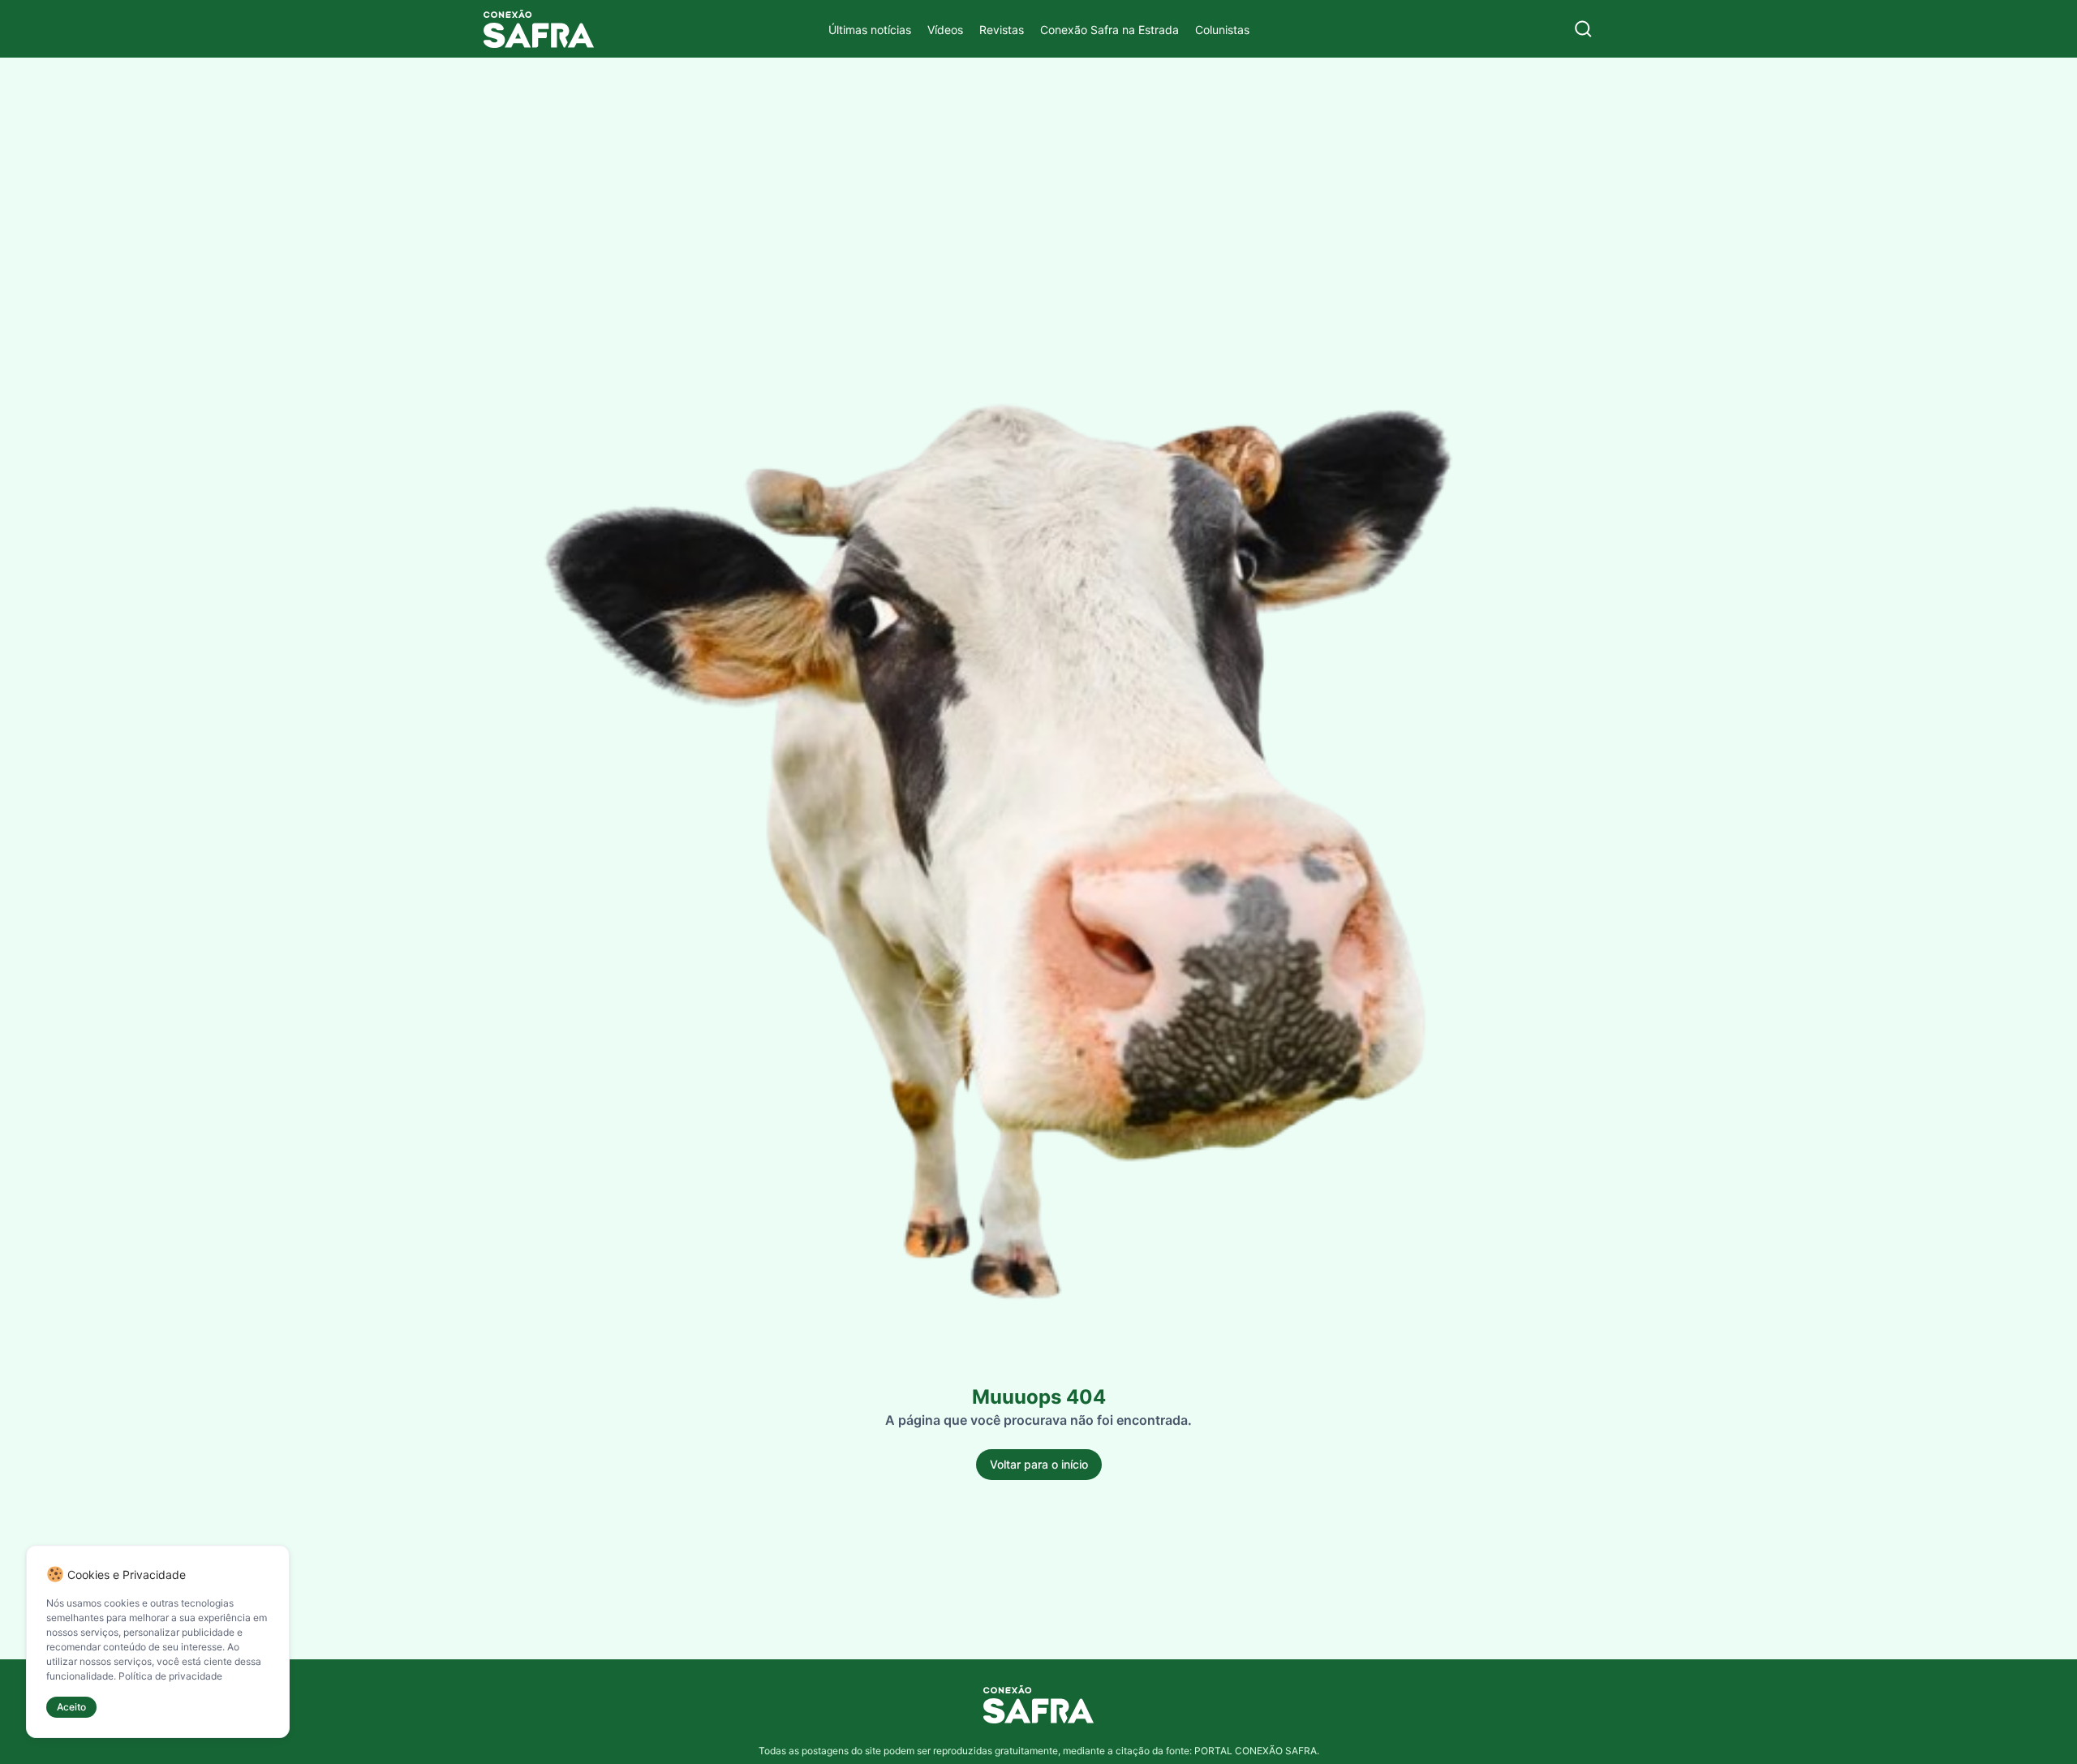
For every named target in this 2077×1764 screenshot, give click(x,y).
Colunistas (1222, 30)
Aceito (71, 1707)
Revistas (1002, 30)
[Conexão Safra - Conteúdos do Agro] (539, 29)
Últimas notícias (870, 30)
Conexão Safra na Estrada (1109, 30)
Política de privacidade (170, 1676)
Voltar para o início (1039, 1464)
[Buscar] (1583, 29)
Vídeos (945, 30)
